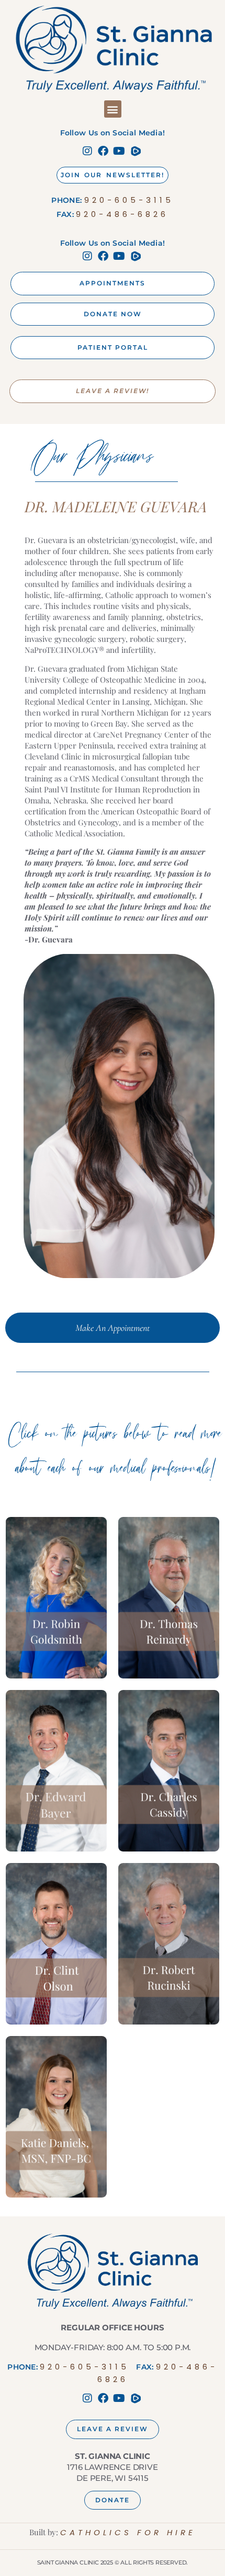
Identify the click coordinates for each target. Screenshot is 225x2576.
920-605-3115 (129, 200)
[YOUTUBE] (120, 151)
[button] (113, 109)
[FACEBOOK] (105, 151)
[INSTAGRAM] (89, 151)
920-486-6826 (122, 214)
